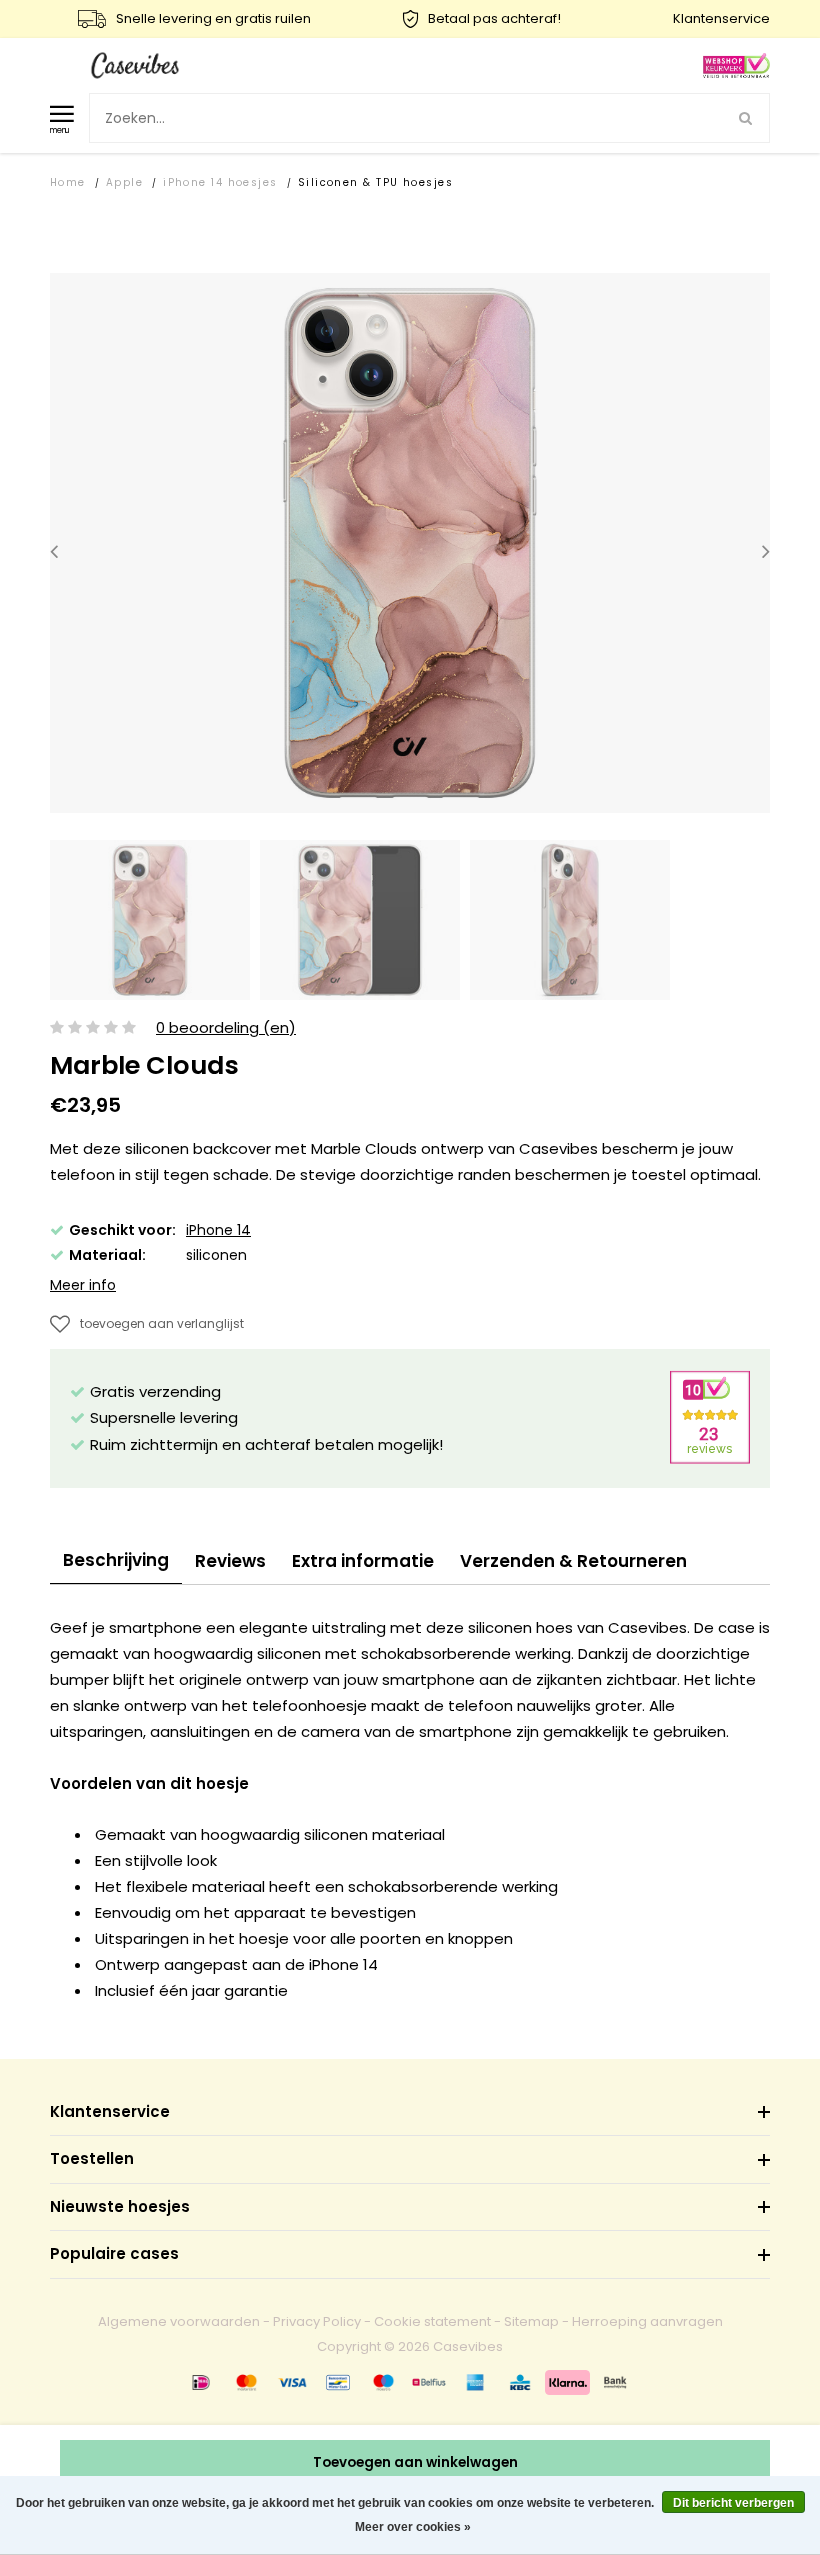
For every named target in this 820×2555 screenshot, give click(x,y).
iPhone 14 (218, 1230)
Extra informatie (363, 1561)
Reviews (230, 1561)
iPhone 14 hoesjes (220, 182)
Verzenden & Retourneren (573, 1561)
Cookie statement (432, 2321)
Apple (124, 182)
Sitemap (531, 2321)
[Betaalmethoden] (201, 2382)
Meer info (83, 1285)
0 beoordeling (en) (226, 1028)
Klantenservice (721, 18)
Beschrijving (116, 1560)
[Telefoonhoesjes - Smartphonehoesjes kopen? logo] (135, 64)
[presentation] (54, 551)
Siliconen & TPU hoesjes (375, 182)
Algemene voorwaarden (179, 2321)
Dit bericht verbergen (733, 2503)
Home (68, 182)
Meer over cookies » (413, 2527)
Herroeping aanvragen (647, 2321)
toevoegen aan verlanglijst (162, 1323)
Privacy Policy (317, 2321)
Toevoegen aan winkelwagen (415, 2462)
